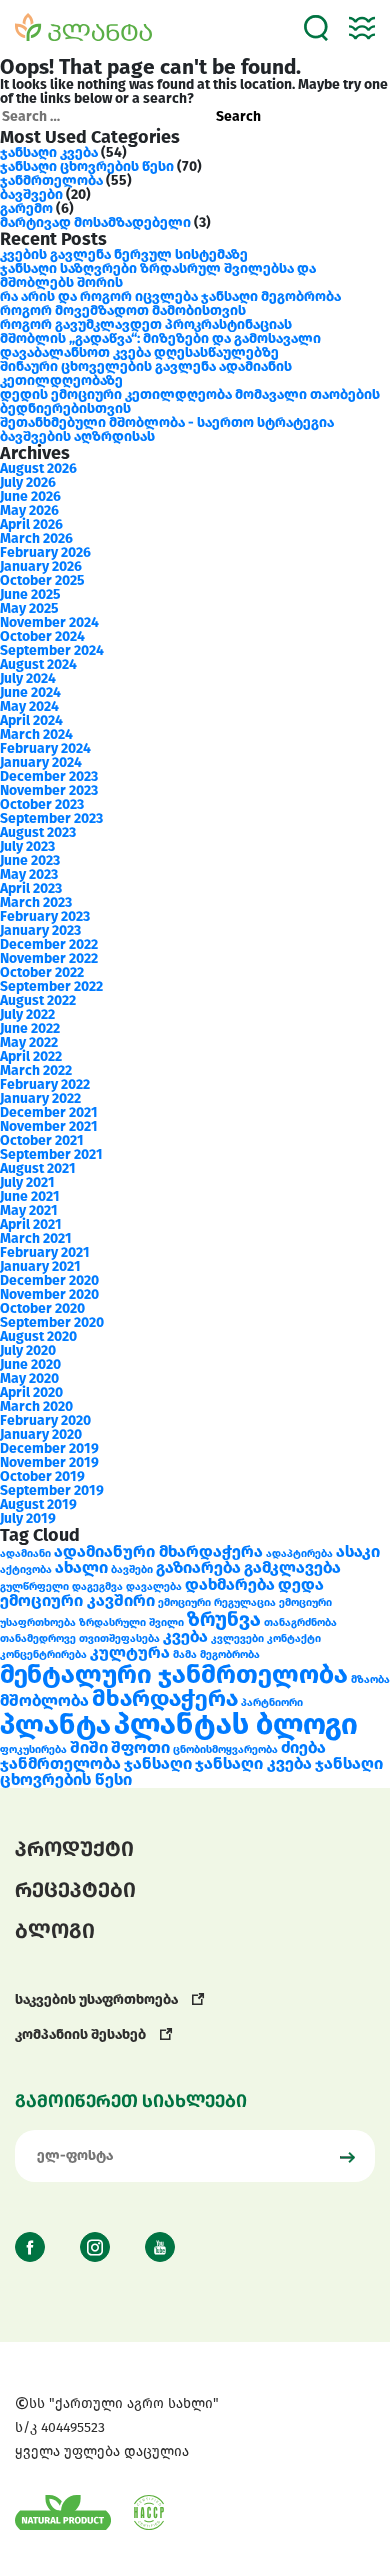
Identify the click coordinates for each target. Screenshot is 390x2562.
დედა (301, 1584)
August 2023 (38, 832)
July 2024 (28, 678)
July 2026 (28, 482)
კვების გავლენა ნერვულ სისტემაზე (124, 254)
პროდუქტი (74, 1849)
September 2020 (52, 1322)
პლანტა (55, 1724)
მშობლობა (44, 1700)
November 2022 (49, 958)
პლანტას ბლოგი (236, 1724)
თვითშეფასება (119, 1638)
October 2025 (42, 580)
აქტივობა (26, 1569)
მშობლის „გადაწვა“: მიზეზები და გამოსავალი (160, 338)
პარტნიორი (272, 1702)
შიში (89, 1747)
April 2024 (31, 720)
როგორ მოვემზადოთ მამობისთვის (123, 310)
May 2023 (29, 874)
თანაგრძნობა (300, 1622)
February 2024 (45, 748)
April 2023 (31, 888)
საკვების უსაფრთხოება (98, 1999)
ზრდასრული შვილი (131, 1622)
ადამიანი (25, 1553)
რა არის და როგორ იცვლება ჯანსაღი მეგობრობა (170, 296)
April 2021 (31, 1224)
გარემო (26, 208)
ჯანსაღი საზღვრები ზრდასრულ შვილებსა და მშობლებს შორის (158, 275)
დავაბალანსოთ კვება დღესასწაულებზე (139, 352)
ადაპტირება (299, 1553)
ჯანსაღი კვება (49, 152)
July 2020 (28, 1350)
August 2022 (38, 1000)
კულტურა (130, 1652)
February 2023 (45, 916)
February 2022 (45, 1084)
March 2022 (36, 1070)
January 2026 (41, 566)
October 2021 (42, 1140)
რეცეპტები (75, 1890)
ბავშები (132, 1569)
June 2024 (30, 692)
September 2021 (51, 1154)
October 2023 (42, 804)
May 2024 (29, 706)
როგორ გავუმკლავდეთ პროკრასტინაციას (146, 324)
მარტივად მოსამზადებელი (95, 222)
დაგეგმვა (97, 1586)
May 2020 (29, 1378)
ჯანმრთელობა (51, 180)
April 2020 (31, 1392)
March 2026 (36, 538)
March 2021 (36, 1238)
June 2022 (30, 1028)
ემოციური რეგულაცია (217, 1602)
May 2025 (29, 608)
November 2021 (49, 1126)
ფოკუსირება (33, 1749)
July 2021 (27, 1182)
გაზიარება (198, 1567)
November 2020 (49, 1294)
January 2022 (40, 1098)
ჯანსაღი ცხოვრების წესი (87, 166)
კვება (185, 1636)
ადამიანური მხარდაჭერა (158, 1551)
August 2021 (38, 1168)
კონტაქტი (294, 1638)
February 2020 (45, 1420)
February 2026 (45, 552)
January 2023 (40, 930)
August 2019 (38, 1504)
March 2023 (36, 902)
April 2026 (31, 524)
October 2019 (42, 1476)
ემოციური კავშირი (77, 1600)
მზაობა (370, 1679)
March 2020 (36, 1406)
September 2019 (52, 1490)
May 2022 (29, 1042)
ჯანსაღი (158, 1763)
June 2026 (30, 496)
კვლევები (237, 1638)
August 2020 (38, 1336)
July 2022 (27, 1014)
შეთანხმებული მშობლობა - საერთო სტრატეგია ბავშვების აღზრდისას (167, 429)
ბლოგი (55, 1931)
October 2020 (42, 1308)
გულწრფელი (34, 1586)
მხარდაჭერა (165, 1698)
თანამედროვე (38, 1638)
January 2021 (40, 1266)
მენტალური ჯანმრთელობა (174, 1674)
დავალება (154, 1586)
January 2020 (41, 1434)
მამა (185, 1654)
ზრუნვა (224, 1619)
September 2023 (51, 818)
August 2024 (38, 664)
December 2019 (49, 1448)
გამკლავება (292, 1567)
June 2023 (30, 860)
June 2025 (30, 594)
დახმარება (230, 1584)
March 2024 (36, 734)
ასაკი (358, 1551)
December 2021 (49, 1112)
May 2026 (29, 510)
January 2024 (41, 762)
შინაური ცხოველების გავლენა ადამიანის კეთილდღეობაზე (146, 373)
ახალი (81, 1567)
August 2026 (38, 468)
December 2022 (49, 944)
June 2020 (30, 1364)
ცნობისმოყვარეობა (225, 1749)
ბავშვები (31, 194)
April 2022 (31, 1056)
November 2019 (49, 1462)
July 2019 (28, 1518)
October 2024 (42, 636)
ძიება (303, 1747)
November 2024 (49, 622)
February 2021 (45, 1252)
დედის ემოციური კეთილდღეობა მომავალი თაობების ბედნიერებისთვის (190, 401)
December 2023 (49, 776)
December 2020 (49, 1280)
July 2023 (27, 846)
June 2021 (30, 1196)
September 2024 (52, 650)
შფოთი (140, 1747)
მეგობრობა (230, 1654)
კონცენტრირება (43, 1654)
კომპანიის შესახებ (82, 2034)
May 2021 (29, 1210)
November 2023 (49, 790)
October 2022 (42, 972)
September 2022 (51, 986)
